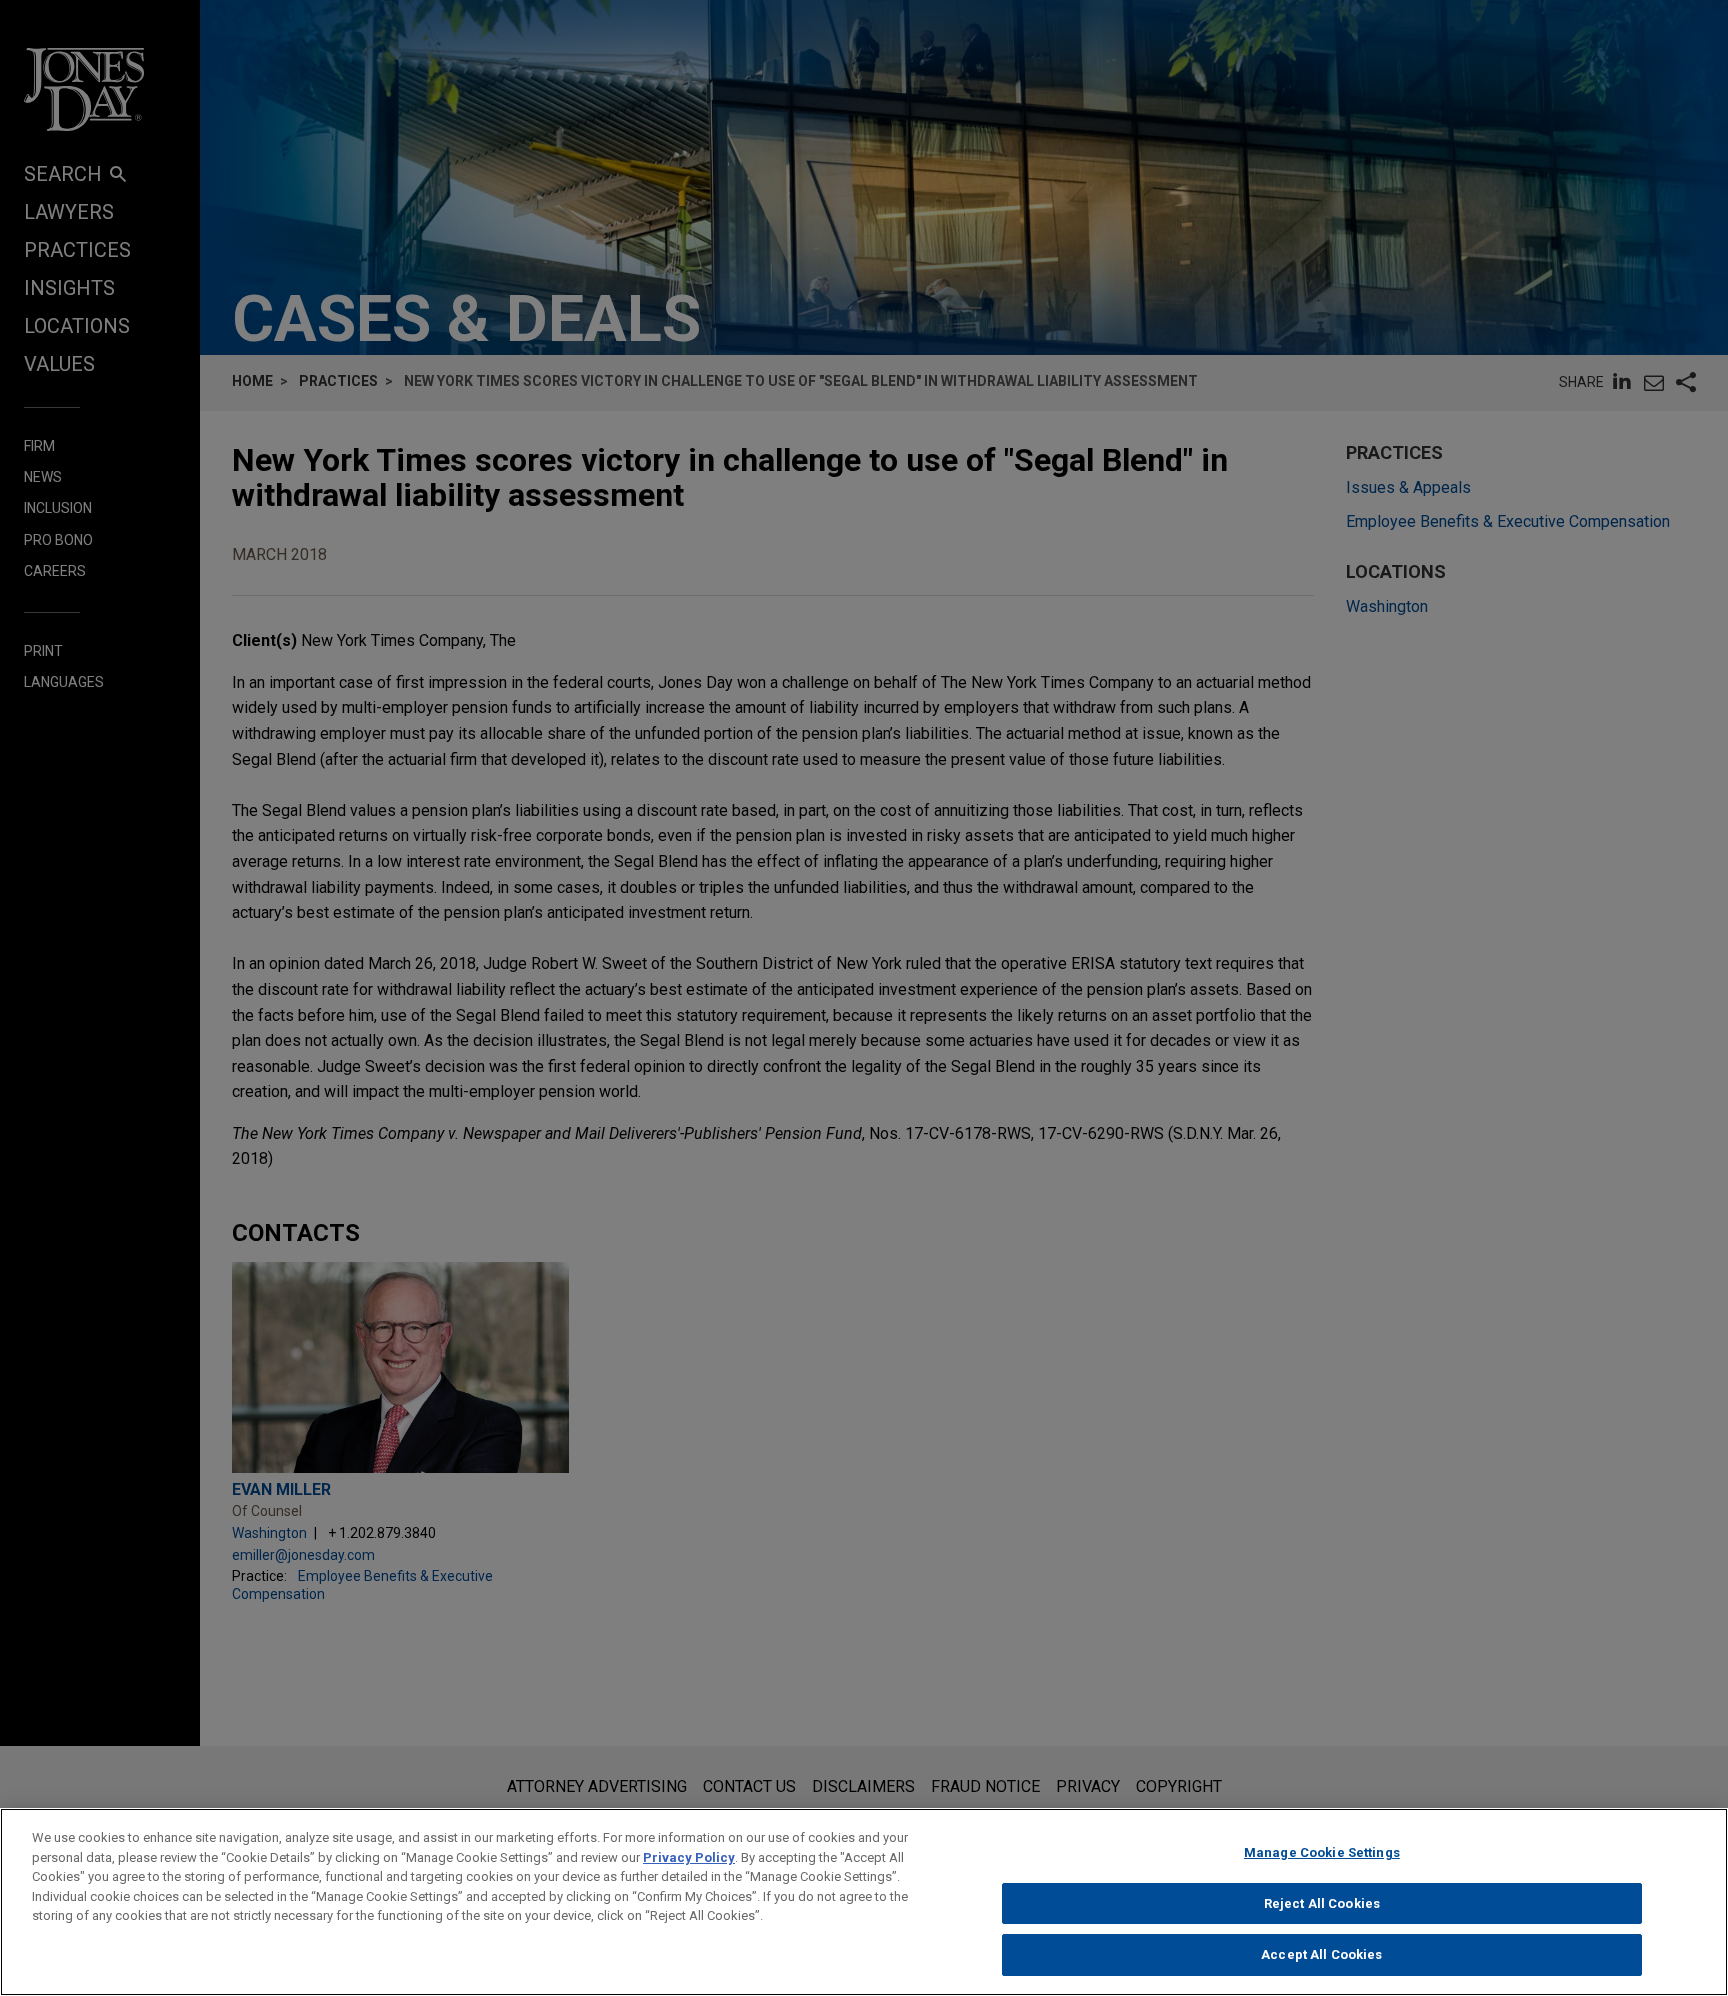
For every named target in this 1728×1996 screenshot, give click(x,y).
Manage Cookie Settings (1322, 1852)
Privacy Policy (689, 1857)
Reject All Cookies (1322, 1903)
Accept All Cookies (1321, 1954)
